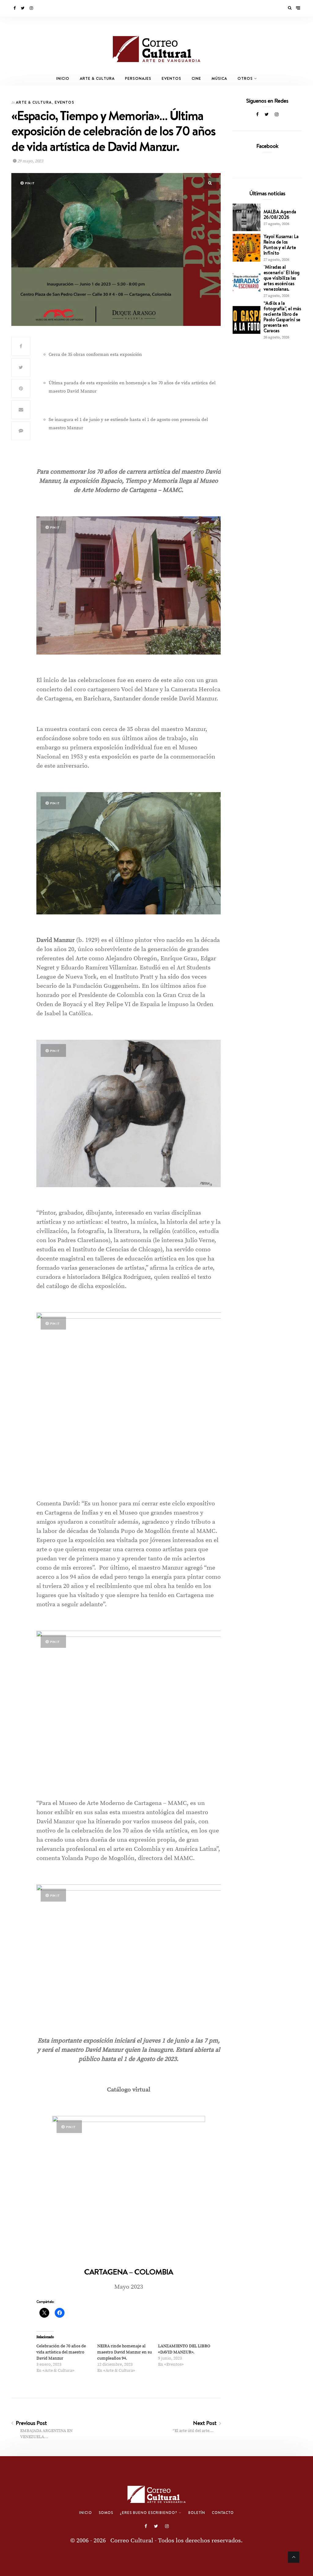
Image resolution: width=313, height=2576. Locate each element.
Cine (196, 78)
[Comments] (21, 431)
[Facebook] (15, 8)
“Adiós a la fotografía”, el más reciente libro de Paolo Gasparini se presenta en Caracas (282, 317)
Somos (106, 2513)
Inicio (63, 78)
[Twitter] (23, 8)
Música (219, 78)
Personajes (138, 78)
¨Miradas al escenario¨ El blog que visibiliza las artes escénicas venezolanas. (282, 278)
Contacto (223, 2513)
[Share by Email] (21, 410)
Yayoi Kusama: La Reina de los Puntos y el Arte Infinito (281, 245)
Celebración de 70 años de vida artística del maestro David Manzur (61, 2352)
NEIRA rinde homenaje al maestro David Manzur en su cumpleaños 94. (125, 2352)
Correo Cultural (132, 2541)
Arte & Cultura (97, 78)
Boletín (197, 2513)
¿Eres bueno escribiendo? (149, 2513)
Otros (245, 78)
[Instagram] (32, 8)
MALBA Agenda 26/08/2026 (280, 214)
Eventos (171, 78)
